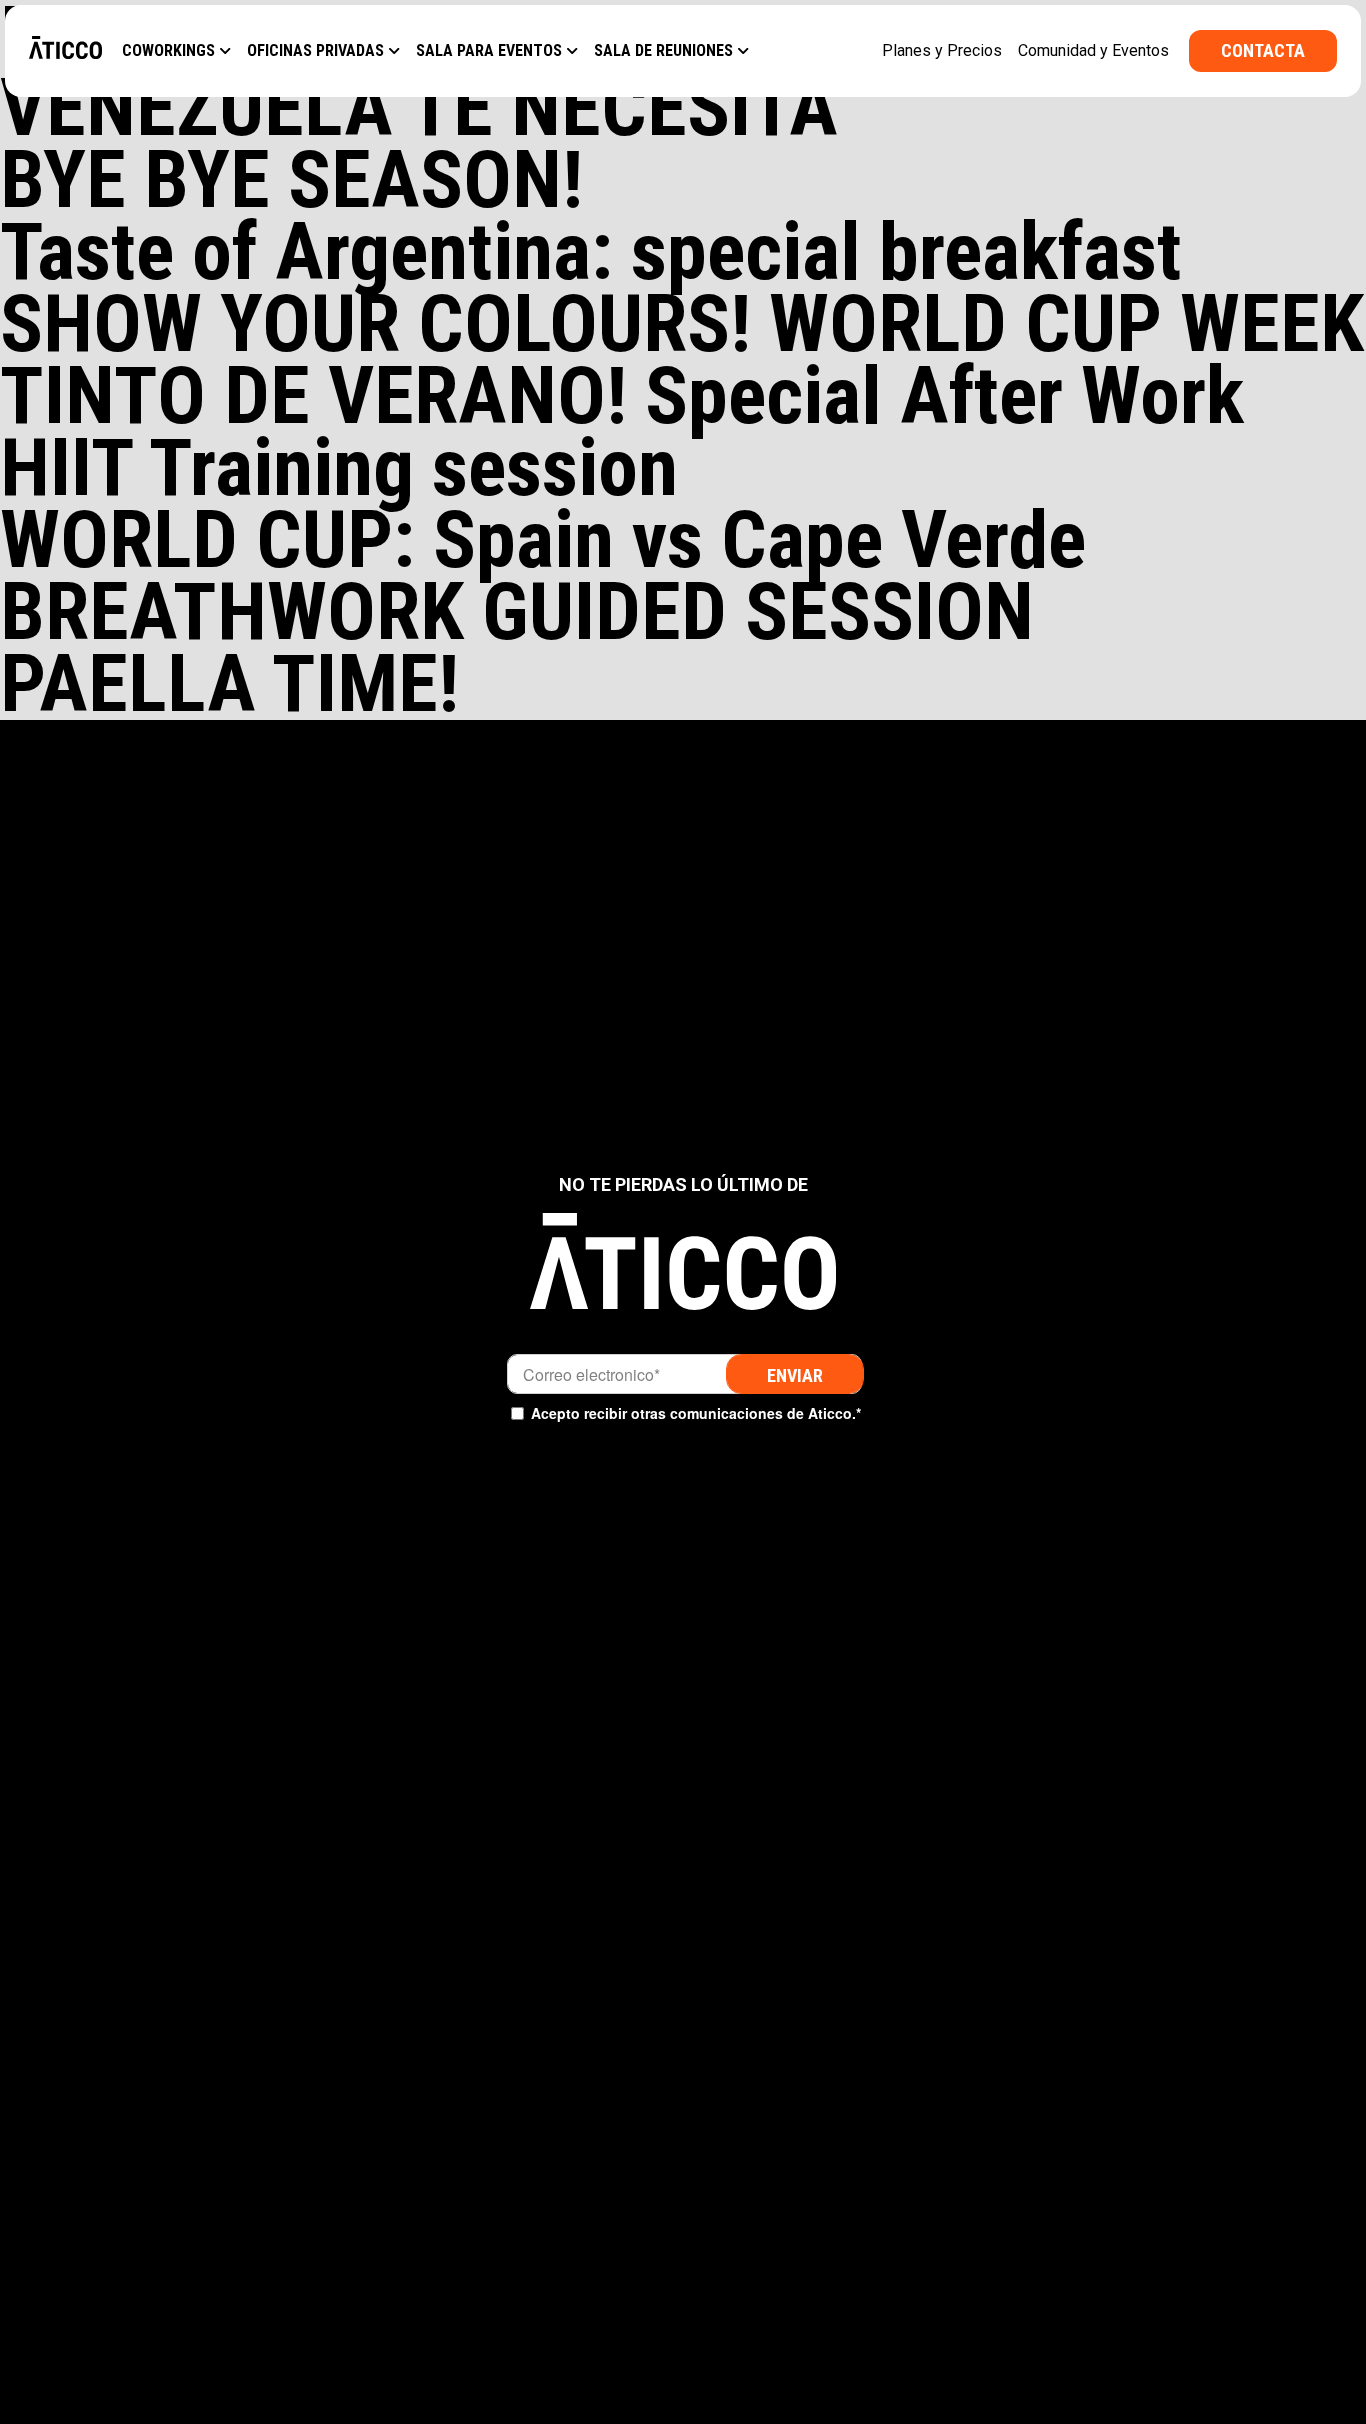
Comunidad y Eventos (1093, 50)
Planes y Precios (942, 50)
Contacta (1263, 50)
